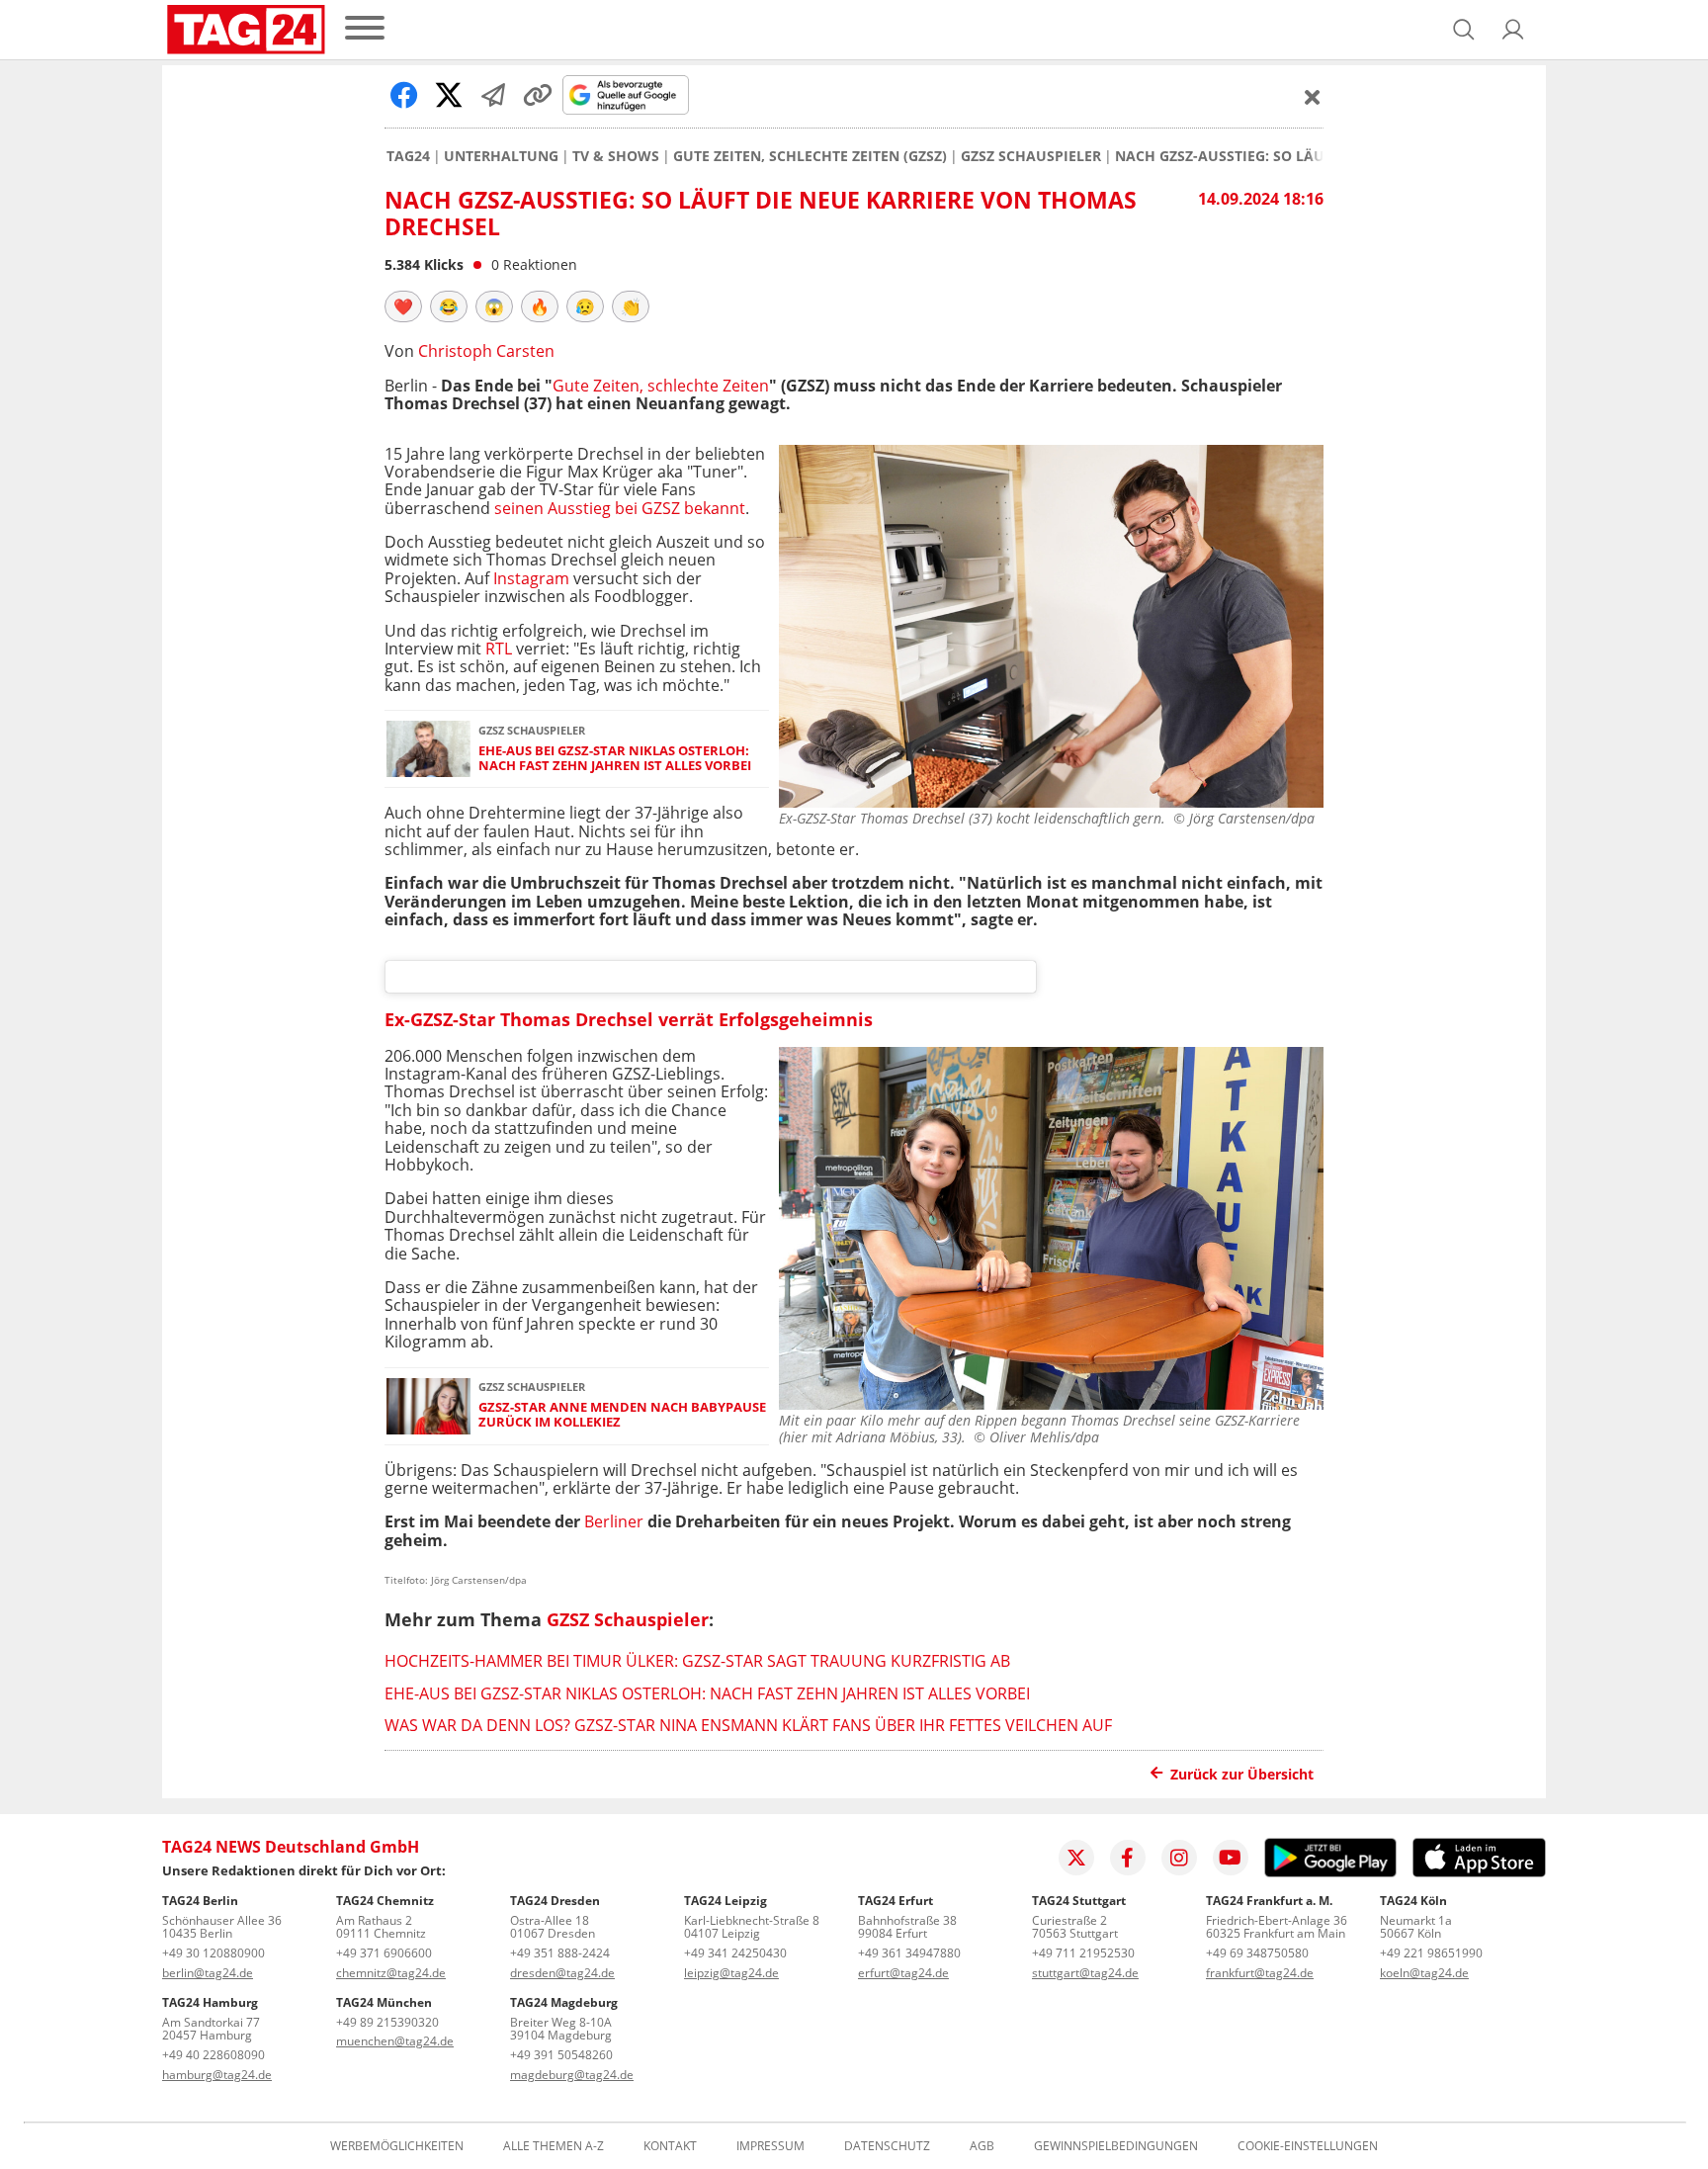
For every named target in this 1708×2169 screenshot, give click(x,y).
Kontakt (670, 2146)
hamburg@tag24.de (217, 2075)
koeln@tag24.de (1424, 1973)
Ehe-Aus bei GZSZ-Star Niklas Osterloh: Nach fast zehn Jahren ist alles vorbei (615, 759)
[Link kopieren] (538, 95)
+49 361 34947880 (909, 1953)
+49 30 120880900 (213, 1953)
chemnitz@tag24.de (391, 1973)
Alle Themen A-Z (554, 2146)
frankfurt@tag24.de (1260, 1973)
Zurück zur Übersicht (1242, 1774)
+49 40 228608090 (213, 2055)
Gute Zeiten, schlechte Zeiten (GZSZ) (810, 156)
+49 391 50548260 (561, 2055)
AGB (982, 2146)
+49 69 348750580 (1257, 1953)
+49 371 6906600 (384, 1953)
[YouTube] (1231, 1858)
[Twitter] (1076, 1858)
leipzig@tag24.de (731, 1973)
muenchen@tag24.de (395, 2041)
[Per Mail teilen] (493, 95)
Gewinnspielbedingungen (1116, 2146)
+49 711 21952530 (1083, 1953)
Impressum (770, 2146)
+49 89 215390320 (387, 2022)
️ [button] (403, 306)
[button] (1513, 30)
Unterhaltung (501, 156)
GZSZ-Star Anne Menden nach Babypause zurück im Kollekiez (622, 1415)
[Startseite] (246, 30)
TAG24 (408, 156)
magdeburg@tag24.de (572, 2075)
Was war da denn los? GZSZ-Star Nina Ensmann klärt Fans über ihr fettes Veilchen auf (748, 1725)
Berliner (614, 1521)
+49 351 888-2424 (560, 1953)
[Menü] (365, 29)
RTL (499, 649)
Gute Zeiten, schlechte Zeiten (661, 386)
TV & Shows (616, 156)
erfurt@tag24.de (903, 1973)
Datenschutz (887, 2146)
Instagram (531, 578)
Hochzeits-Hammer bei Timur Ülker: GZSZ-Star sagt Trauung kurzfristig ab (697, 1661)
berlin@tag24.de (208, 1973)
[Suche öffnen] (1464, 30)
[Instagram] (1179, 1858)
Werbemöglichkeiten (397, 2146)
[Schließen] (1313, 97)
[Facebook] (1128, 1858)
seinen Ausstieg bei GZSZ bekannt (620, 508)
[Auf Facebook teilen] (404, 95)
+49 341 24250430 (735, 1953)
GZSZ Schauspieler (1031, 156)
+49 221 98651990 (1431, 1953)
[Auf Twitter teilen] (449, 95)
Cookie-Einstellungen (1308, 2146)
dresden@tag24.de (562, 1973)
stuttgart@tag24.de (1085, 1973)
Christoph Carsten (486, 351)
